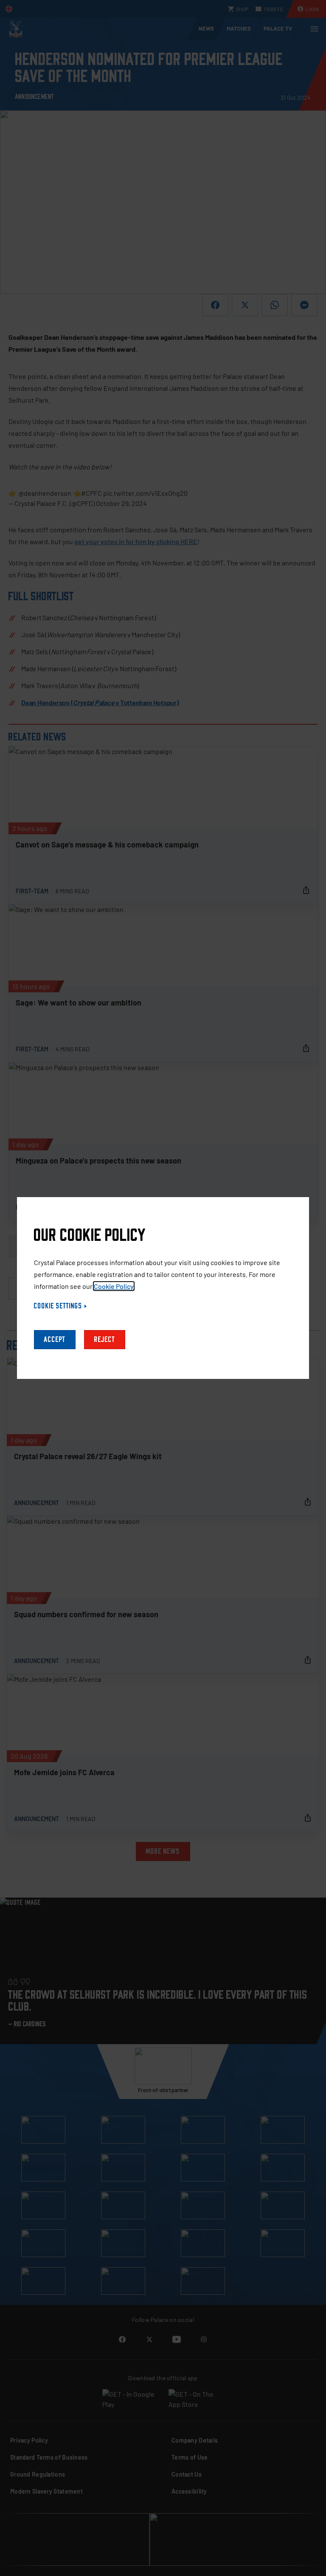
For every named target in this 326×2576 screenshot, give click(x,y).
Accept (55, 1340)
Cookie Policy (114, 1286)
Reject (105, 1340)
